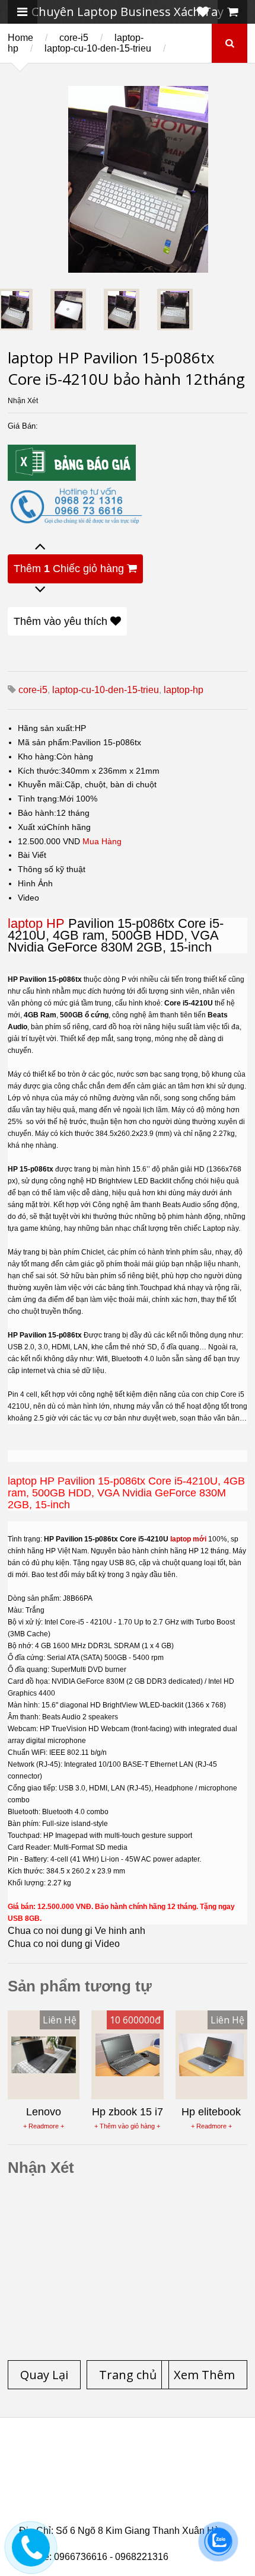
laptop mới (188, 1539)
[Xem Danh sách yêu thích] (203, 12)
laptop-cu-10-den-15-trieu (98, 48)
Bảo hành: (37, 813)
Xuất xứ (32, 827)
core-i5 (74, 38)
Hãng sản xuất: (46, 728)
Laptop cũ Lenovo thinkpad (99, 2464)
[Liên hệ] (31, 2556)
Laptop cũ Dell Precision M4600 (107, 2485)
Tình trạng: (39, 799)
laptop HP (36, 923)
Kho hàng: (37, 756)
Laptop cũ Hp (115, 2457)
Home (20, 38)
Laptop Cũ (201, 2464)
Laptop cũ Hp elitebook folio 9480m (162, 2478)
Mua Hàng (102, 841)
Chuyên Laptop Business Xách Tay (128, 12)
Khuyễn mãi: (41, 784)
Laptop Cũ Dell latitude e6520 (122, 2521)
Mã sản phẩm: (45, 742)
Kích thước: (39, 771)
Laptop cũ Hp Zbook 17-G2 (124, 2507)
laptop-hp (184, 690)
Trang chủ (40, 2457)
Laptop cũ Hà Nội (78, 2471)
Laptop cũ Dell (199, 2457)
